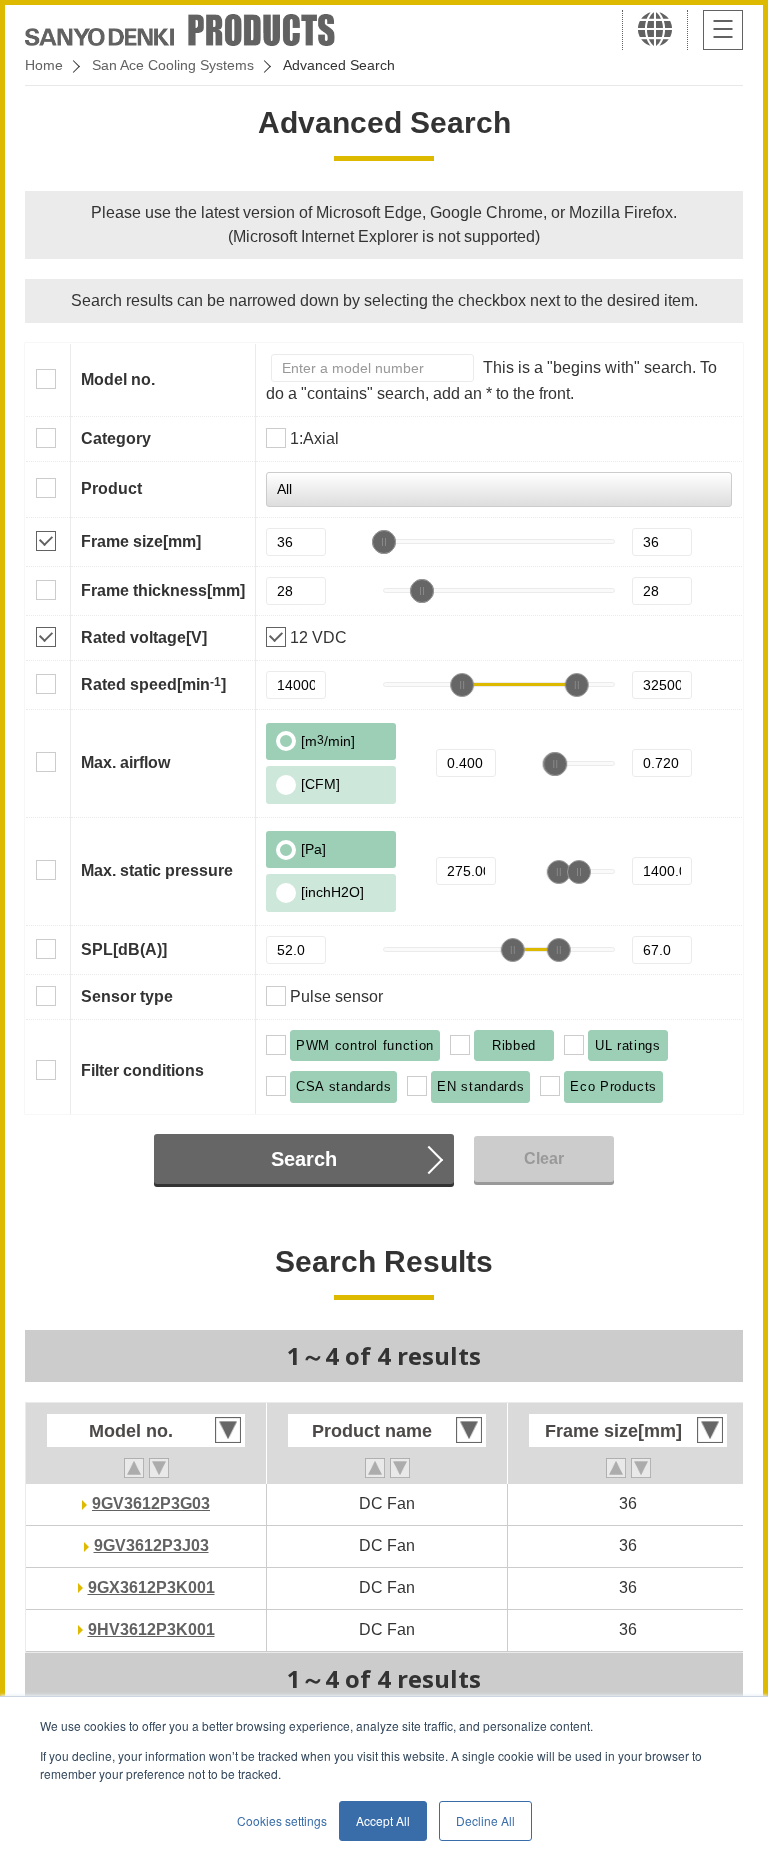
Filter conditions (142, 1070)
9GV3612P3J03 (151, 1545)
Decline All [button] (485, 1820)
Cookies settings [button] (282, 1820)
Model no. (118, 379)
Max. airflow (125, 762)
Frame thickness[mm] (163, 590)
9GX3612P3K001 (151, 1587)
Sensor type (127, 996)
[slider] (384, 542)
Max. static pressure (157, 870)
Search (304, 1159)
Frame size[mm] (141, 541)
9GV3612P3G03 (151, 1503)
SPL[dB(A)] (124, 949)
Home (44, 65)
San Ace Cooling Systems (173, 65)
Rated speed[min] (153, 684)
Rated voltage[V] (144, 637)
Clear (544, 1158)
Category (116, 438)
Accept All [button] (383, 1820)
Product (111, 488)
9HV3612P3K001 (151, 1629)
